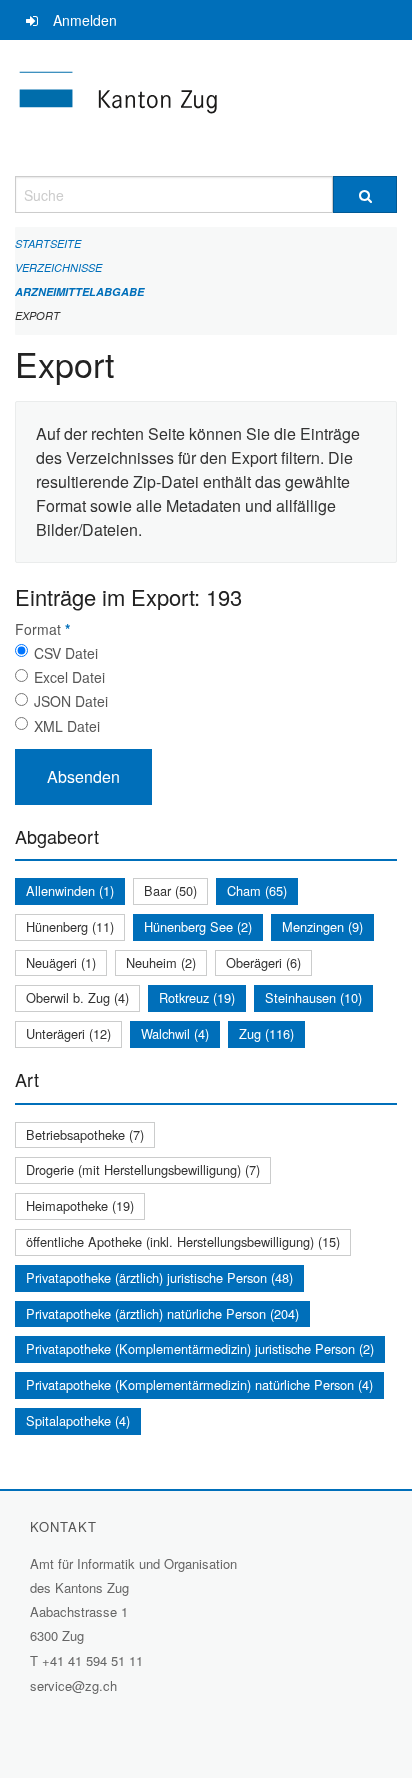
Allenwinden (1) (70, 890)
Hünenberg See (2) (198, 926)
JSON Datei (71, 701)
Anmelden (85, 20)
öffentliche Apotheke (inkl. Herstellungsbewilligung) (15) (183, 1241)
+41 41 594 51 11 (92, 1660)
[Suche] (365, 194)
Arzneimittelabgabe (79, 291)
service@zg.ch (73, 1685)
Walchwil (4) (175, 1033)
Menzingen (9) (322, 926)
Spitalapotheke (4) (78, 1420)
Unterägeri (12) (68, 1033)
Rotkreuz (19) (197, 997)
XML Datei (67, 726)
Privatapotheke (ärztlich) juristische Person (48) (159, 1277)
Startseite (48, 243)
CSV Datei (66, 653)
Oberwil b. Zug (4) (77, 997)
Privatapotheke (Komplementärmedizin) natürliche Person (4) (199, 1384)
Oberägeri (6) (263, 962)
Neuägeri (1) (61, 962)
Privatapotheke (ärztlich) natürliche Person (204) (162, 1313)
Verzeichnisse (58, 267)
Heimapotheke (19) (80, 1205)
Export (37, 315)
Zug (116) (266, 1033)
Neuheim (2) (161, 962)
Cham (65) (257, 890)
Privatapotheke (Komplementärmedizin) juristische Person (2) (200, 1348)
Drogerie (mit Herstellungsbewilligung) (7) (143, 1169)
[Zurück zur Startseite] (206, 108)
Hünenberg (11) (70, 926)
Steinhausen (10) (313, 997)
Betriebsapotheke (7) (85, 1134)
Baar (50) (170, 890)
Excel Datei (69, 677)
